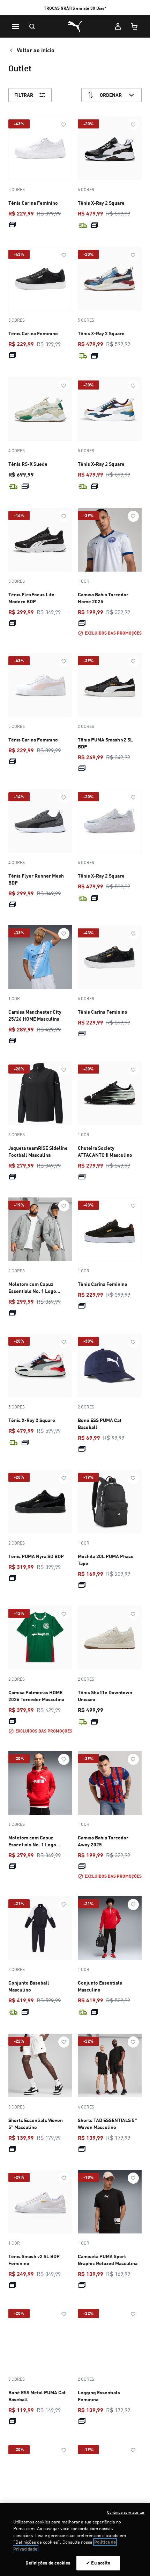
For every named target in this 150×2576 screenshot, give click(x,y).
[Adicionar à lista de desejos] (64, 125)
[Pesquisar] (32, 26)
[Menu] (15, 26)
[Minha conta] (118, 26)
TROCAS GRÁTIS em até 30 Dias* (75, 8)
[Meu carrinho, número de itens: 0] (135, 26)
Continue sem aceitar (126, 2512)
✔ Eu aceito (98, 2563)
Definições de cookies (48, 2563)
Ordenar (111, 95)
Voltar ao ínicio (36, 50)
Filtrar (24, 95)
